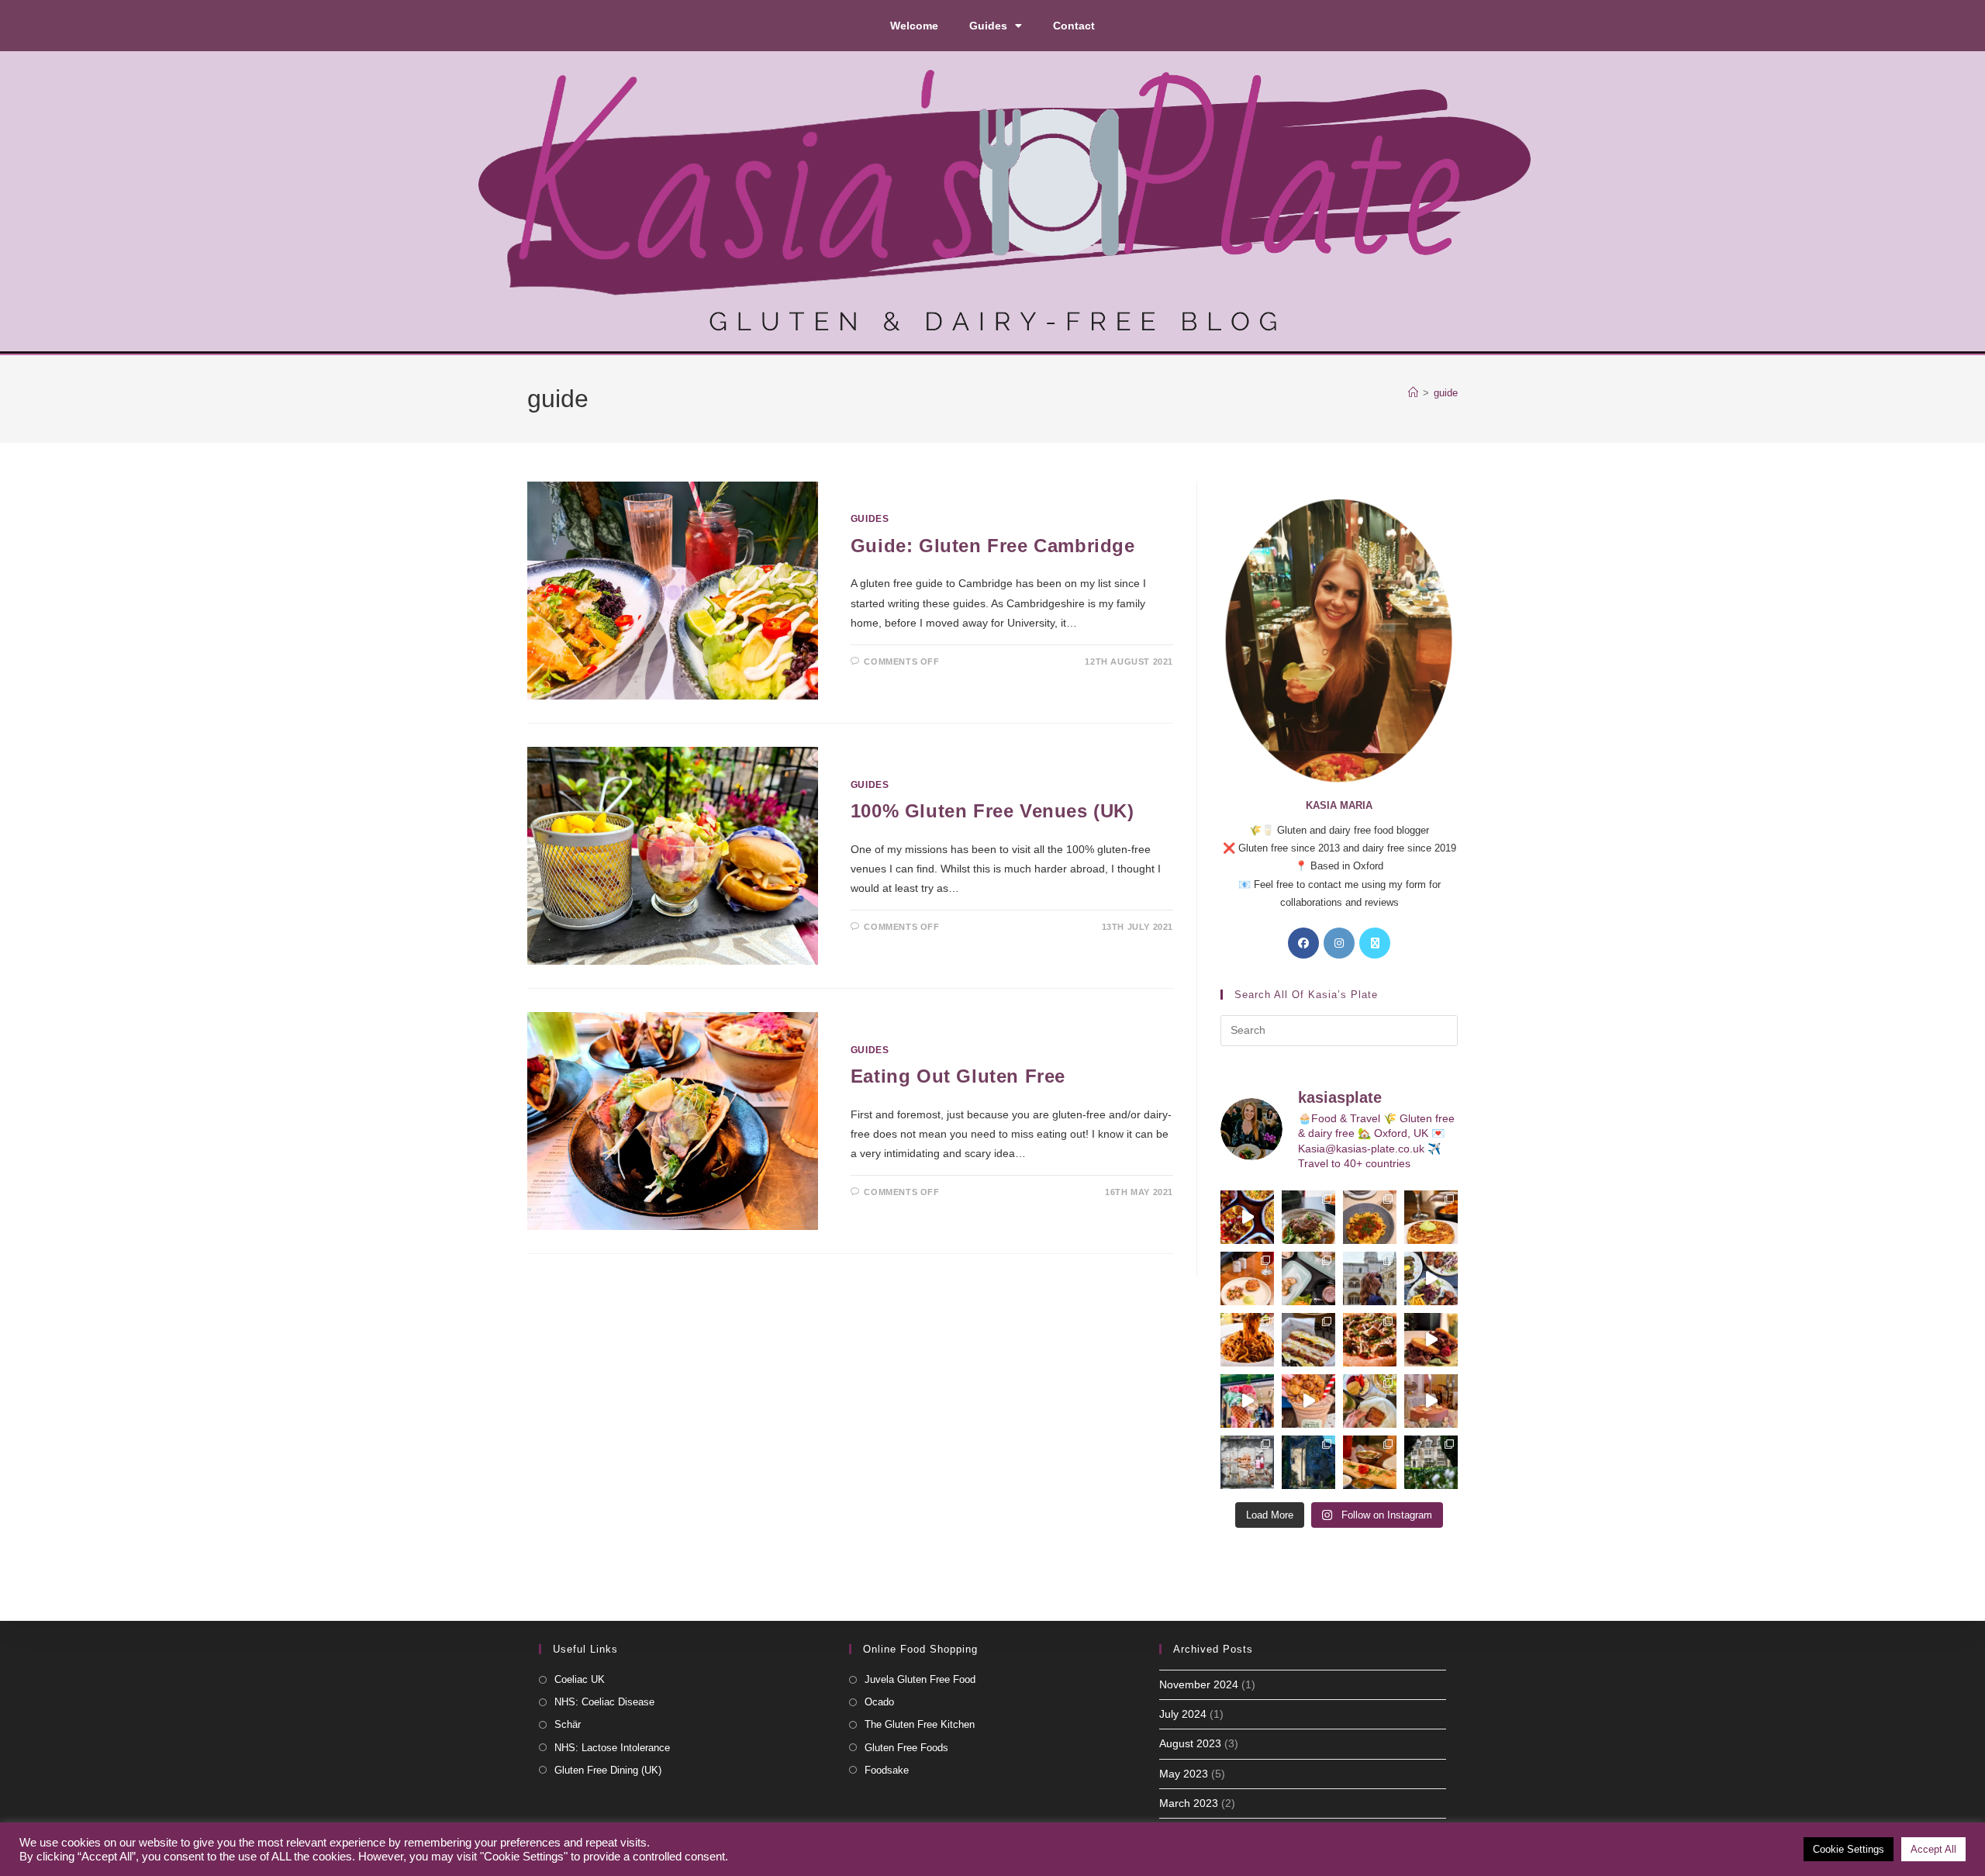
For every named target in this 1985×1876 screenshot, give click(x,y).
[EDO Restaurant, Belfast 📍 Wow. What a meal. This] (1431, 1217)
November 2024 (1199, 1684)
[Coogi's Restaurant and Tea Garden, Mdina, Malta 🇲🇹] (1247, 1340)
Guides (988, 26)
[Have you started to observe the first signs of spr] (1431, 1462)
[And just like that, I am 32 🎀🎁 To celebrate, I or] (1431, 1401)
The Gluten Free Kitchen (920, 1724)
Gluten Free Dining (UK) (608, 1770)
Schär (568, 1724)
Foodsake (887, 1770)
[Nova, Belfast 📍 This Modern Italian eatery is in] (1370, 1217)
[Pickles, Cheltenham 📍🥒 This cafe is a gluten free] (1370, 1401)
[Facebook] (1303, 943)
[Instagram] (1339, 943)
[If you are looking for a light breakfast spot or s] (1308, 1278)
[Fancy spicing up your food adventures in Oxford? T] (1370, 1462)
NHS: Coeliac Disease (604, 1702)
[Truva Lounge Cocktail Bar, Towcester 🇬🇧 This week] (1431, 1278)
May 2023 (1184, 1774)
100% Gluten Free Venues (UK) (992, 811)
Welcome (914, 26)
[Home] (1413, 393)
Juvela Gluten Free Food (920, 1679)
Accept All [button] (1933, 1849)
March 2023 (1189, 1803)
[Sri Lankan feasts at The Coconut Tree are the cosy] (1247, 1217)
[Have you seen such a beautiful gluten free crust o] (1370, 1340)
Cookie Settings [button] (1849, 1849)
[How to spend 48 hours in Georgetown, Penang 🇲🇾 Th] (1247, 1462)
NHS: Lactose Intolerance (612, 1748)
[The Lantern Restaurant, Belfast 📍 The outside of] (1308, 1217)
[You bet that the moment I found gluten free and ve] (1247, 1401)
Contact (1074, 26)
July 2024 (1183, 1714)
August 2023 (1190, 1743)
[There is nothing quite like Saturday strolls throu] (1308, 1462)
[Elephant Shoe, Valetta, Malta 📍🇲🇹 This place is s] (1431, 1340)
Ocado (879, 1702)
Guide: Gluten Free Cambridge (993, 546)
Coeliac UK (580, 1679)
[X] (1375, 943)
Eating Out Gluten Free (958, 1076)
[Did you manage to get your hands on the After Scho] (1308, 1401)
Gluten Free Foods (906, 1748)
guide (1446, 393)
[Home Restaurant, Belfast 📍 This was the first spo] (1247, 1278)
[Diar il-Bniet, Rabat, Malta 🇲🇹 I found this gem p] (1308, 1340)
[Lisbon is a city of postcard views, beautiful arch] (1370, 1278)
